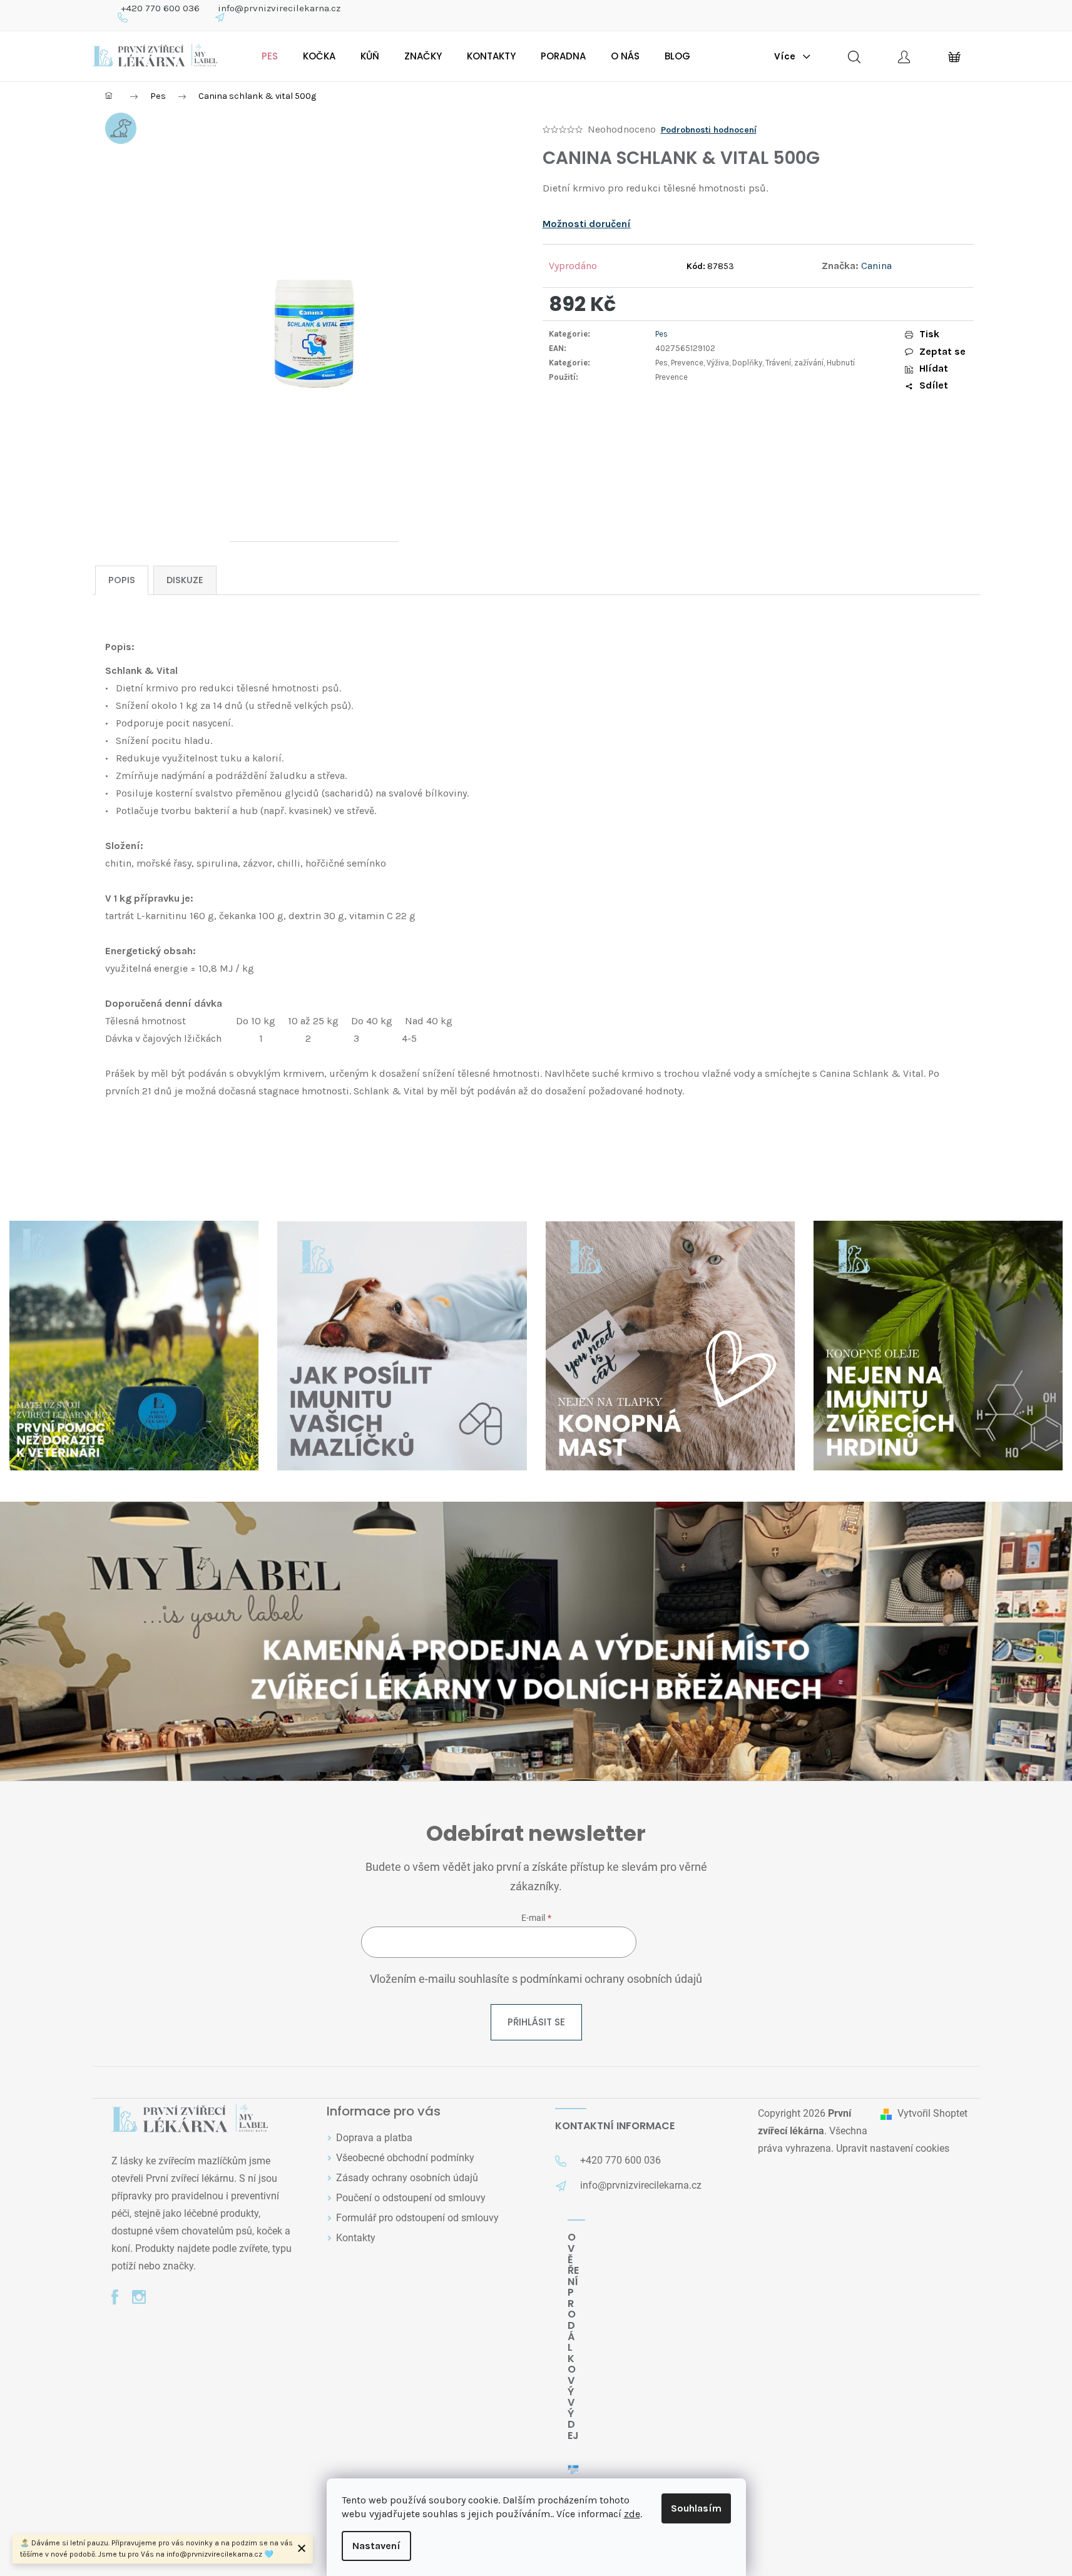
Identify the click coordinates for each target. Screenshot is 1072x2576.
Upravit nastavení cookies (893, 2148)
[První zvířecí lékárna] (190, 2120)
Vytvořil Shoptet (932, 2113)
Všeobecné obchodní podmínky (405, 2158)
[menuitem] (270, 56)
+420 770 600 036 (160, 8)
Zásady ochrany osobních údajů (407, 2178)
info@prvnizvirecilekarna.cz (279, 8)
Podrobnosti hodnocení (709, 130)
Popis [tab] (122, 580)
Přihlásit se (536, 2022)
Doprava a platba (374, 2138)
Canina (876, 266)
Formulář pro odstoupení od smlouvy (417, 2218)
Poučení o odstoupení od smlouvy (411, 2198)
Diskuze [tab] (185, 580)
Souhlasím (696, 2508)
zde (632, 2514)
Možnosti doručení (587, 224)
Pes (661, 334)
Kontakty (356, 2238)
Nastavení (376, 2546)
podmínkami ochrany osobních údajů (611, 1979)
